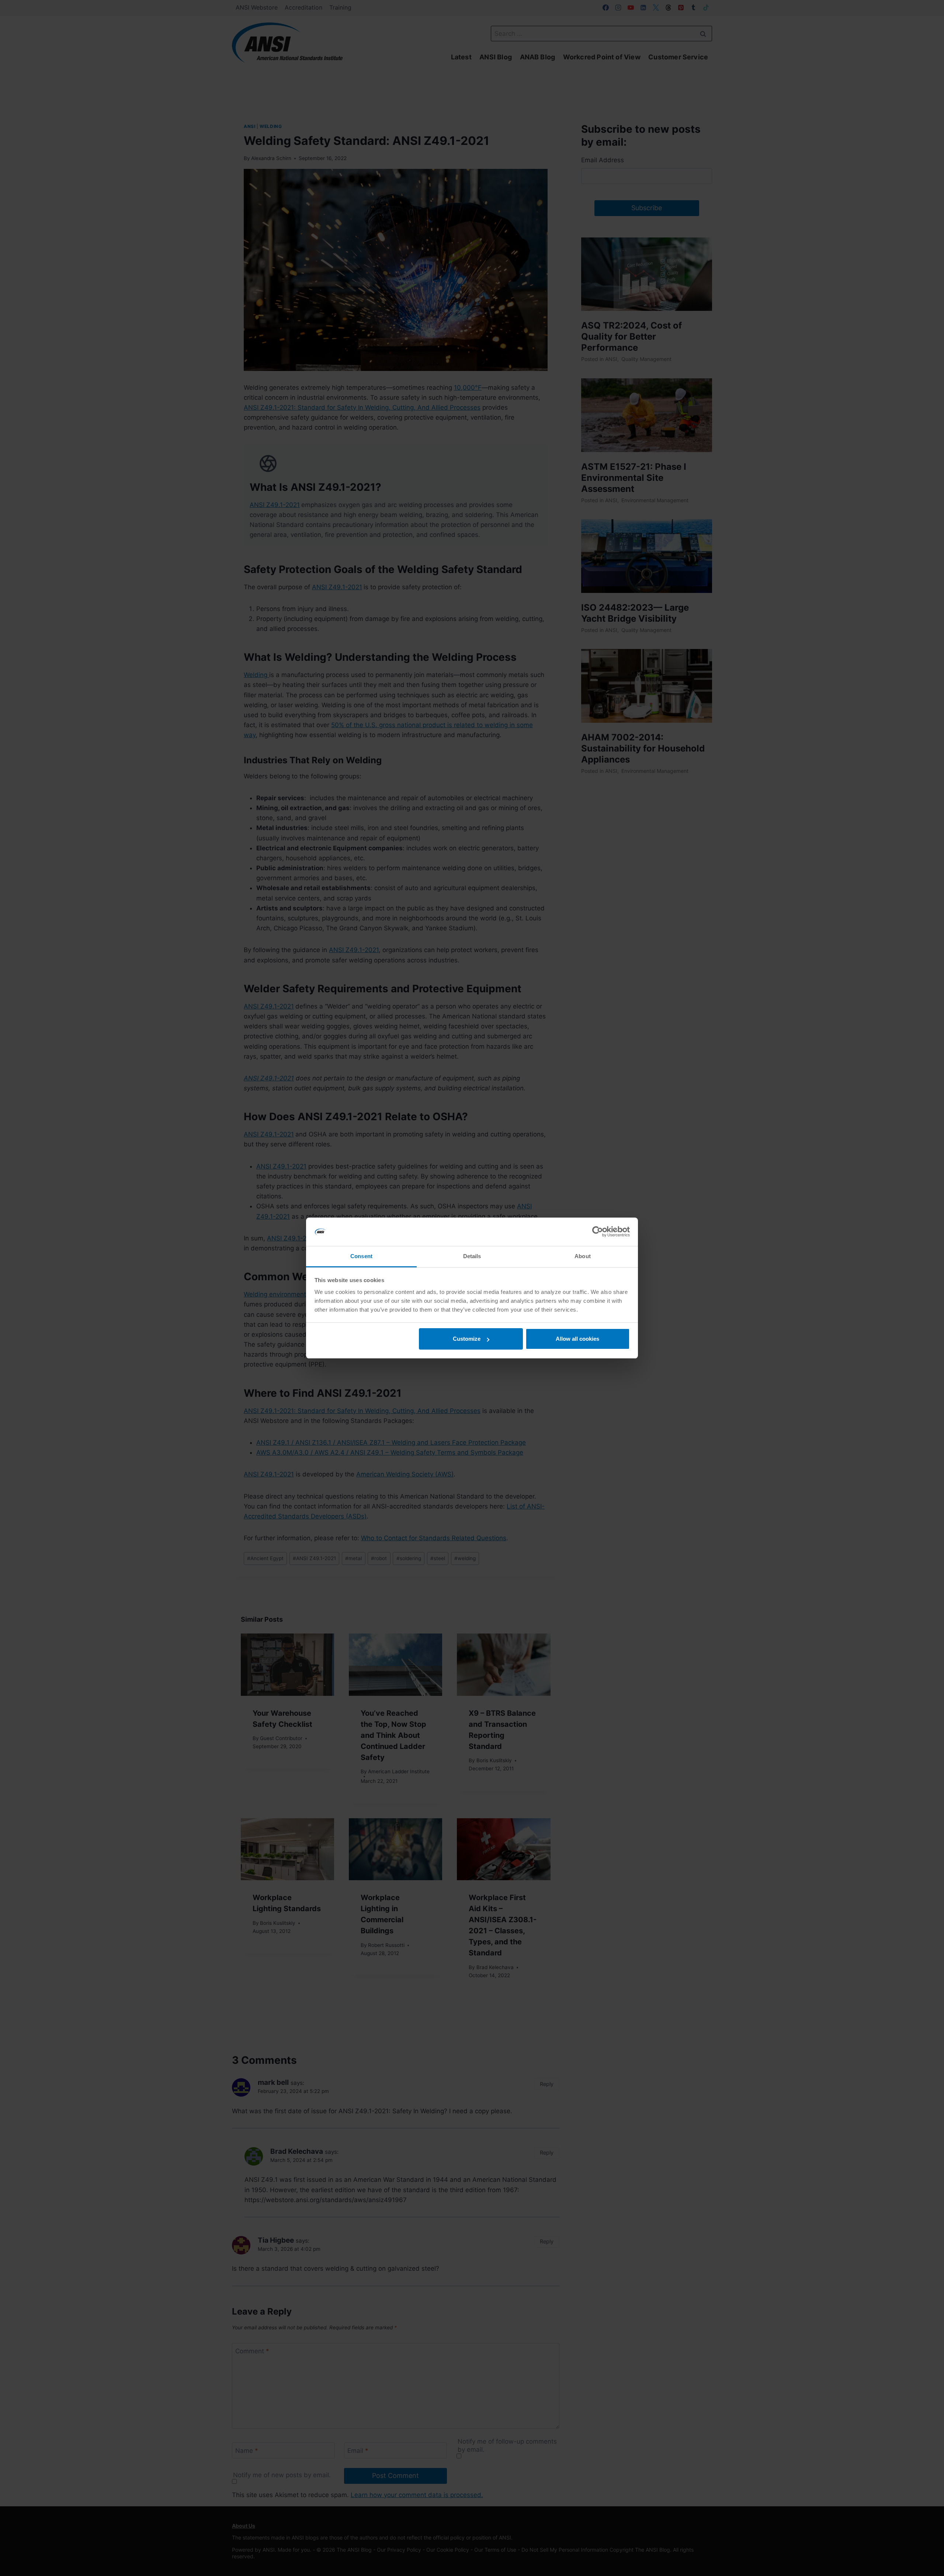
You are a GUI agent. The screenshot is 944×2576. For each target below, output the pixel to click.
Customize (467, 1339)
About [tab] (583, 1256)
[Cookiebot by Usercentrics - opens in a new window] (598, 1232)
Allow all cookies (577, 1339)
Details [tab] (472, 1256)
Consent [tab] (361, 1256)
